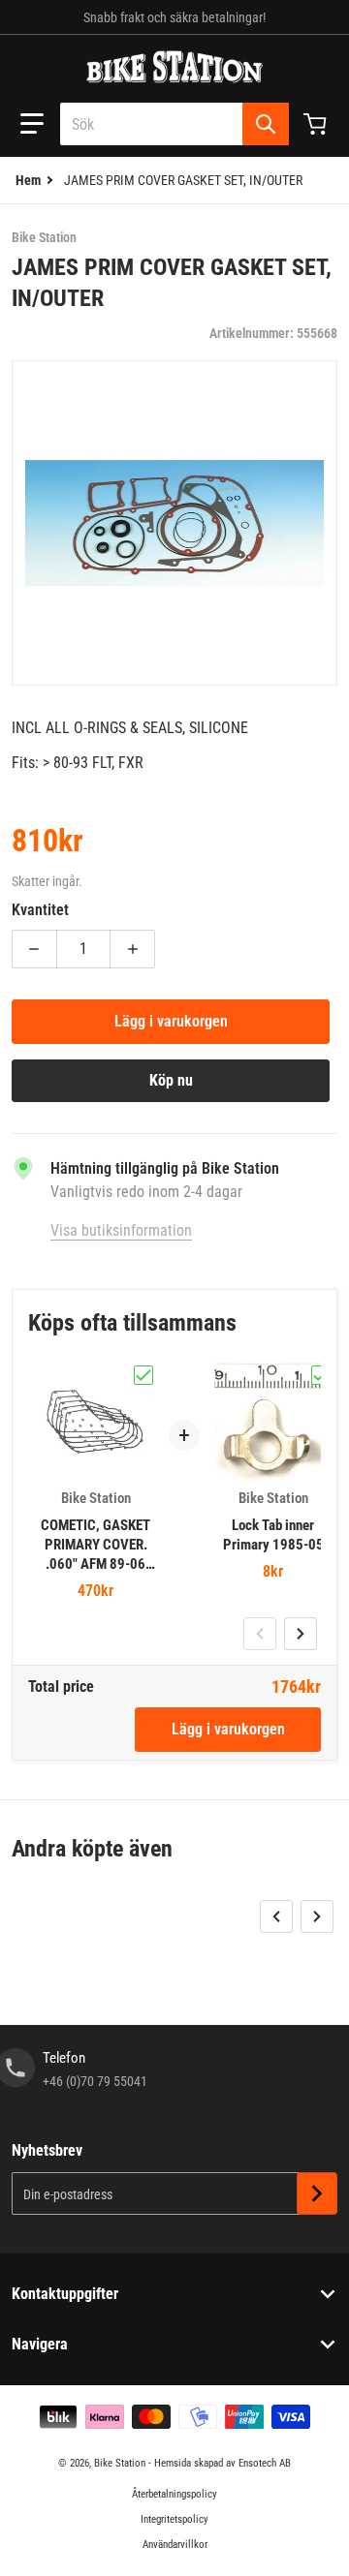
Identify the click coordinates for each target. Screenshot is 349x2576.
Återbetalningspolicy (174, 2494)
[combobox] (174, 124)
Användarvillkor (175, 2545)
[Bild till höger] (301, 1634)
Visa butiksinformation (121, 1230)
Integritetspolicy (174, 2519)
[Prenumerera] (317, 2193)
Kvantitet (40, 910)
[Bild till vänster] (260, 1634)
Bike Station (120, 2463)
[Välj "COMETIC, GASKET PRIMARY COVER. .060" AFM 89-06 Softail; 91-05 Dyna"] (143, 1375)
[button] (32, 124)
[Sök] (266, 124)
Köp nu (171, 1080)
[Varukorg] (317, 124)
